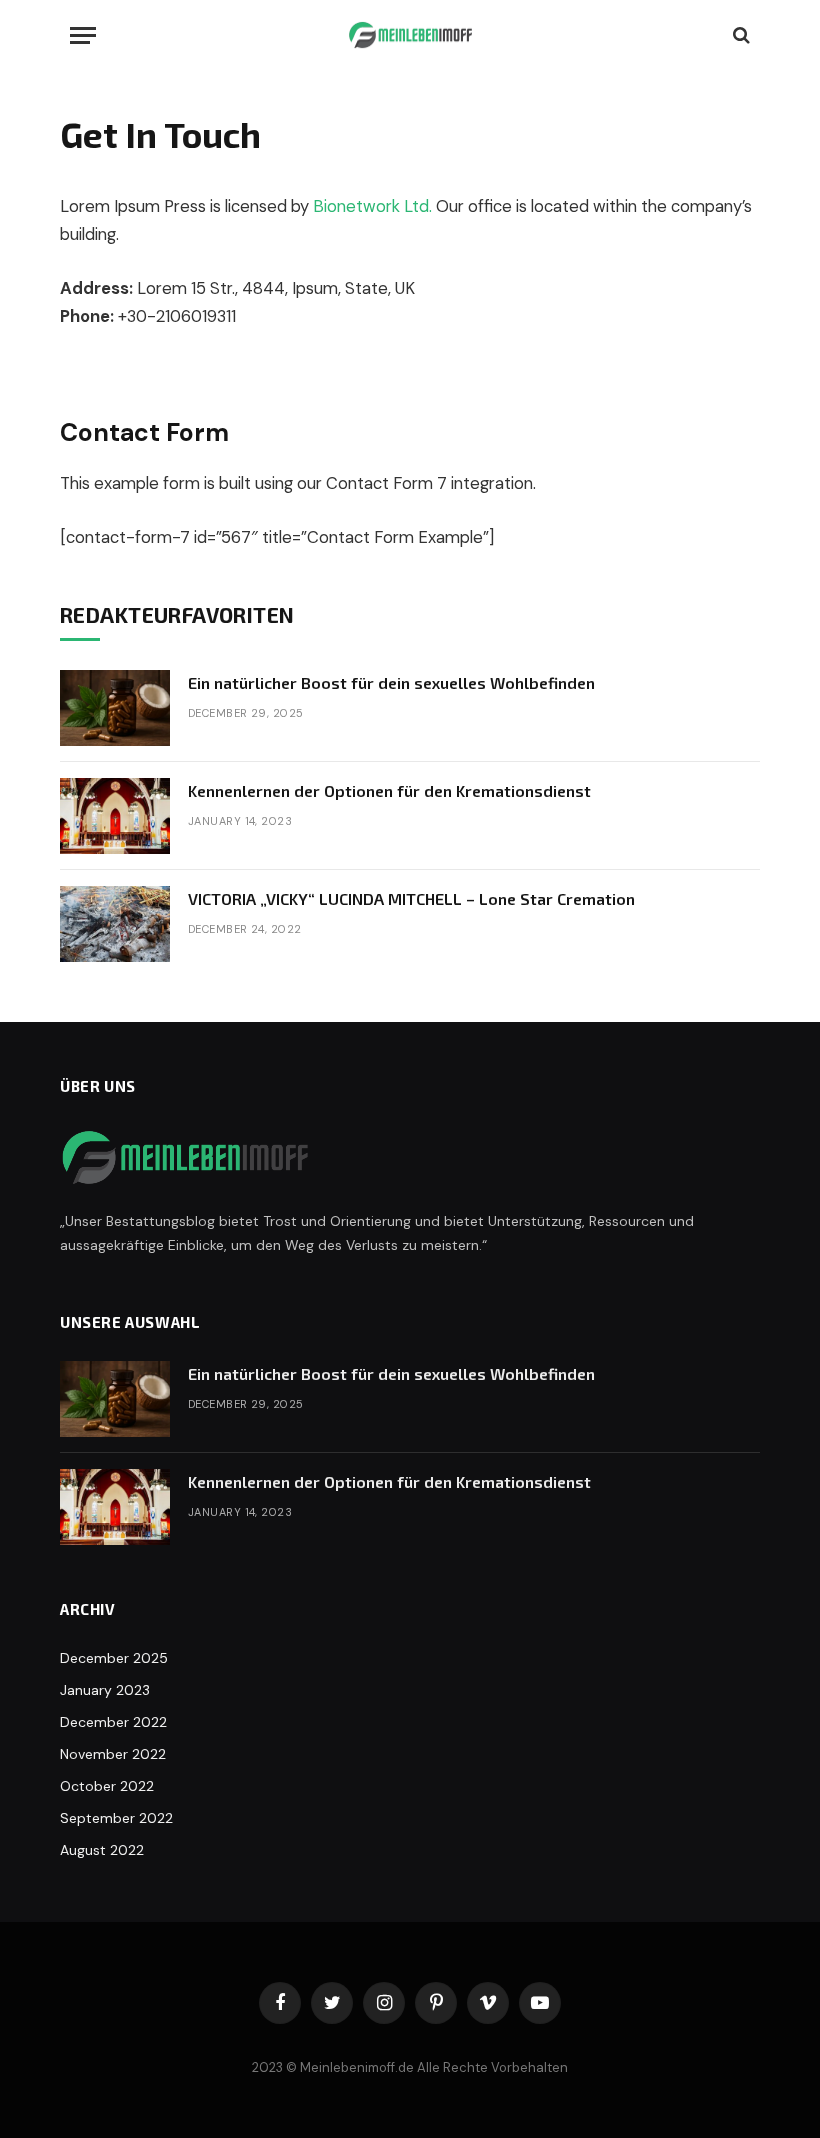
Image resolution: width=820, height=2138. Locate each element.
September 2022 (116, 1818)
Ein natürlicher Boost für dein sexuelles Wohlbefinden (391, 682)
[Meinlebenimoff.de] (410, 35)
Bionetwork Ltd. (372, 206)
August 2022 (102, 1850)
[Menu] (83, 35)
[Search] (739, 35)
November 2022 (113, 1754)
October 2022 (107, 1786)
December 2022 (113, 1722)
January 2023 (105, 1690)
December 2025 (114, 1658)
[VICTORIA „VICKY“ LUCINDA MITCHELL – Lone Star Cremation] (115, 924)
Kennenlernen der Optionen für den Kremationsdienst (389, 790)
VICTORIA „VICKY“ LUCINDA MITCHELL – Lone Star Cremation (411, 898)
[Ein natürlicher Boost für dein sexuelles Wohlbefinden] (115, 708)
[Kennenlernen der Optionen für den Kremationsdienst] (115, 816)
